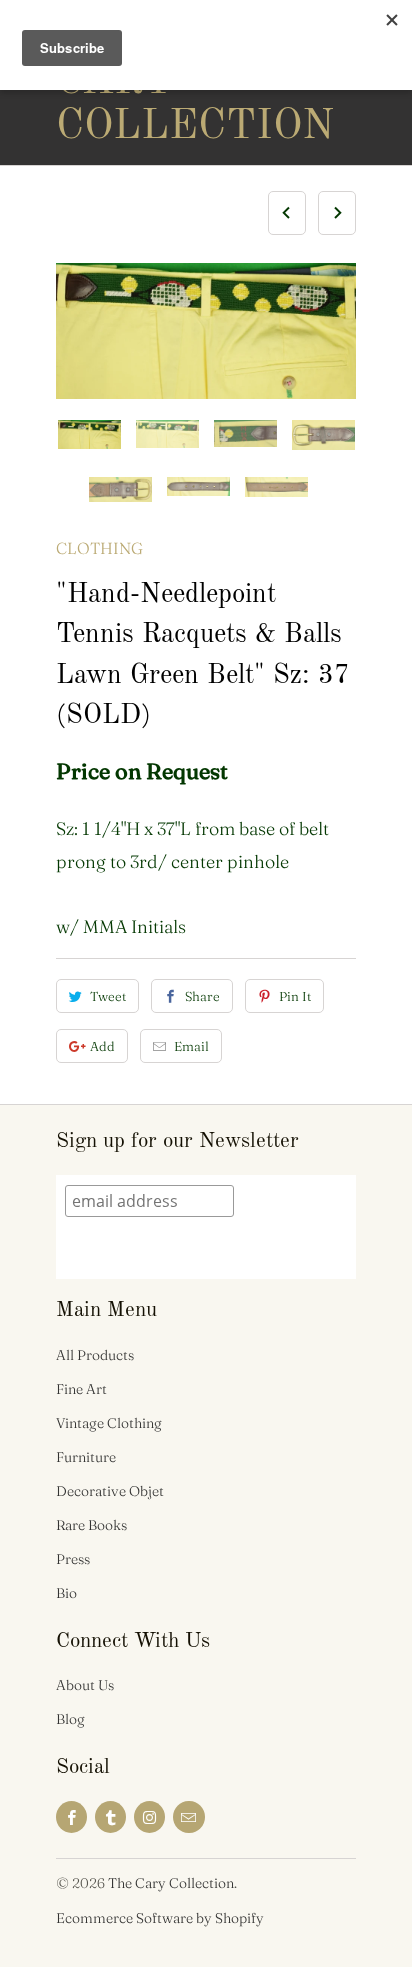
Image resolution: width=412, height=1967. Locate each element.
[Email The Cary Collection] (188, 1817)
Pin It (295, 996)
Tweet (108, 996)
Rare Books (91, 1525)
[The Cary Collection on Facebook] (71, 1817)
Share (202, 996)
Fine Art (81, 1389)
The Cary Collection (136, 82)
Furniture (86, 1457)
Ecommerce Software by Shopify (160, 1918)
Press (73, 1559)
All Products (95, 1355)
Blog (70, 1719)
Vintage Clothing (109, 1423)
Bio (66, 1593)
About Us (85, 1685)
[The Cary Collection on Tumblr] (110, 1817)
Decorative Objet (110, 1491)
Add (102, 1046)
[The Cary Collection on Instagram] (149, 1817)
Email (191, 1046)
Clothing (99, 548)
